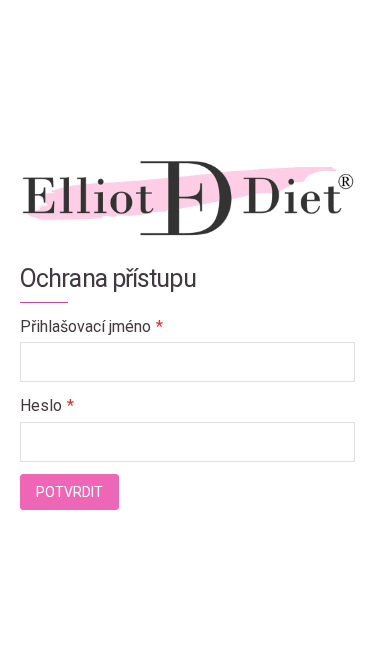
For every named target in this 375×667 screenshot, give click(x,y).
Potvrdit (69, 492)
